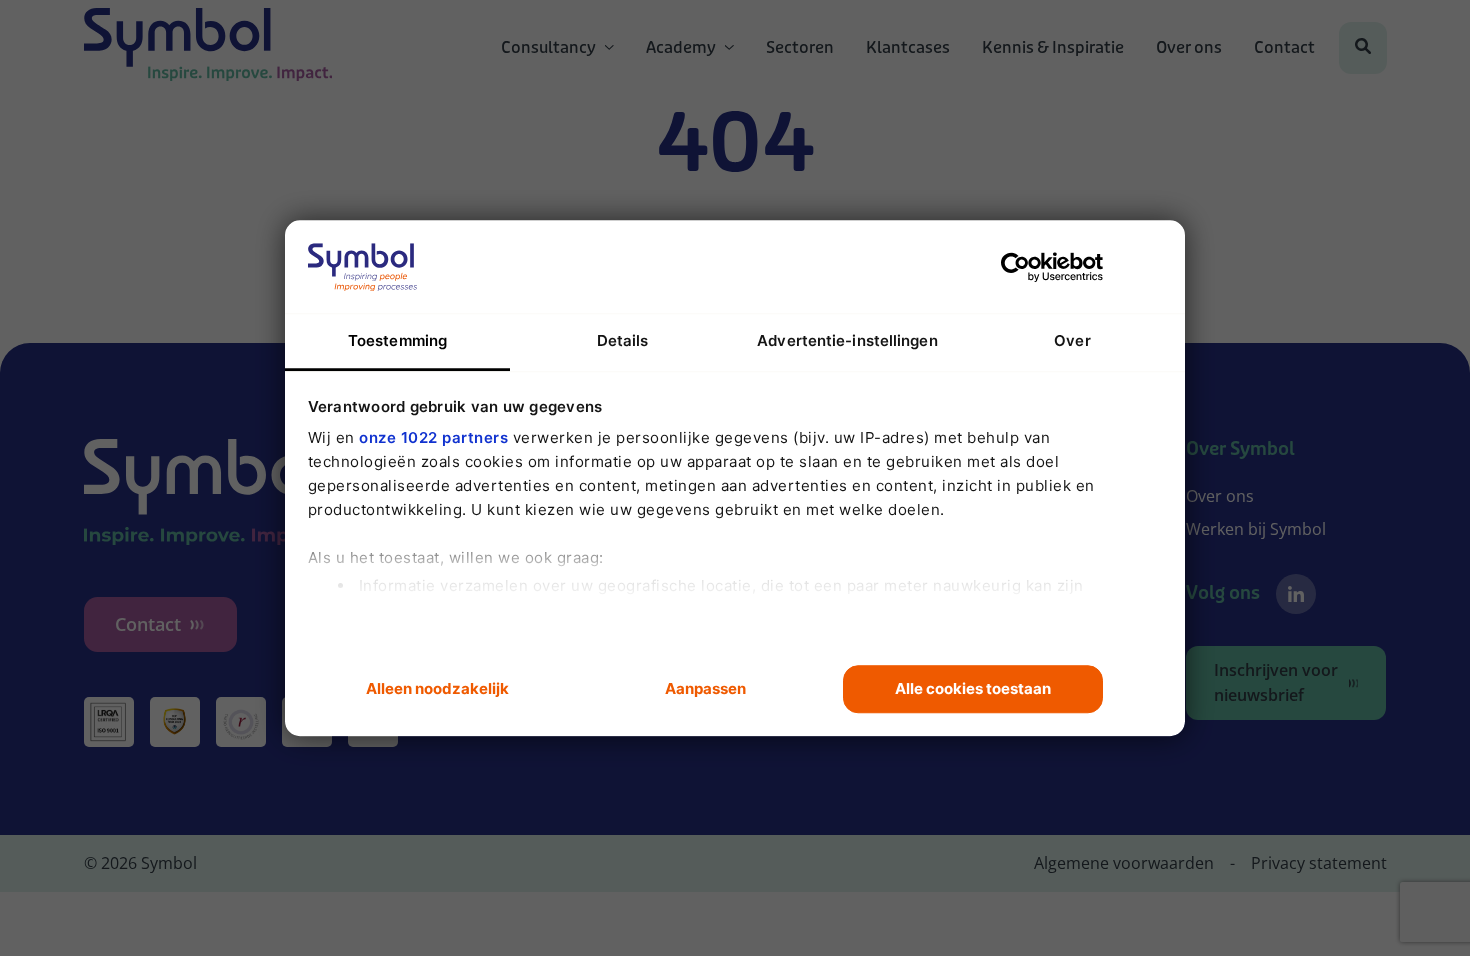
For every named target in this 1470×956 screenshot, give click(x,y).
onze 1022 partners (433, 437)
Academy (681, 48)
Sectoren (800, 48)
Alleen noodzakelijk (437, 688)
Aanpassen (705, 688)
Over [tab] (1072, 340)
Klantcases (908, 48)
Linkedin (1296, 594)
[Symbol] (208, 48)
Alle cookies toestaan (973, 688)
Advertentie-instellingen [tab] (847, 340)
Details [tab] (623, 340)
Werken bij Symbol (1256, 529)
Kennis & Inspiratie (1053, 48)
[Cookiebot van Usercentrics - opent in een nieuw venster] (1015, 267)
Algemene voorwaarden (1124, 863)
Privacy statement (1319, 863)
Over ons (1189, 48)
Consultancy (548, 48)
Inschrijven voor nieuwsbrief (1276, 682)
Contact (1284, 48)
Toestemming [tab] (397, 340)
